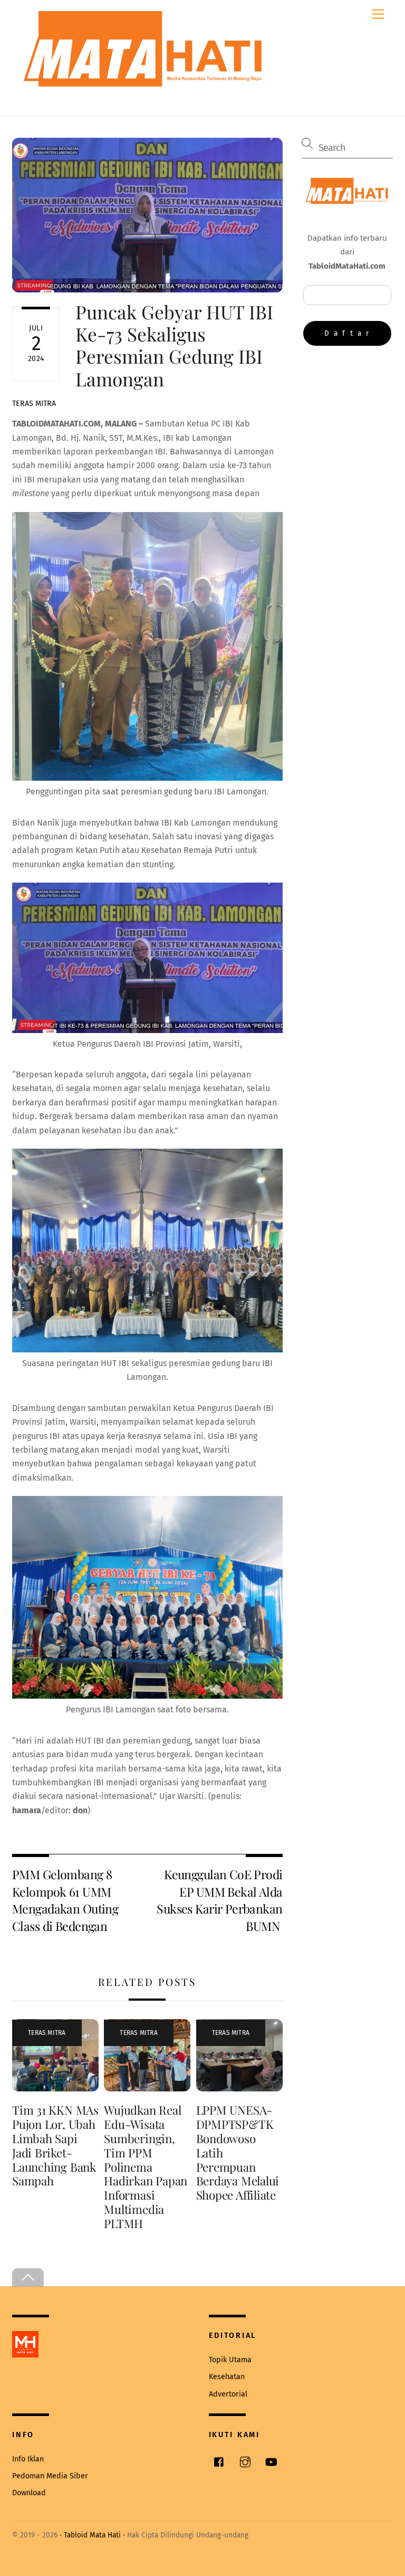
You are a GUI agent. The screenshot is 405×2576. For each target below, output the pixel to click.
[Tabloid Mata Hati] (144, 79)
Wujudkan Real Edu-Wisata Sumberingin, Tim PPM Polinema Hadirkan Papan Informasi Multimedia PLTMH (146, 2167)
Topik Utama (230, 2360)
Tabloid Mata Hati (92, 2535)
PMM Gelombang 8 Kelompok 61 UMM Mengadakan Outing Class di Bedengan (65, 1900)
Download (29, 2493)
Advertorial (228, 2394)
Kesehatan (227, 2377)
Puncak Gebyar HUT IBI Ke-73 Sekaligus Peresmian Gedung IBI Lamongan (174, 345)
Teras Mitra (34, 404)
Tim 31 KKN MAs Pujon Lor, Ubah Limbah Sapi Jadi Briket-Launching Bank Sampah (55, 2145)
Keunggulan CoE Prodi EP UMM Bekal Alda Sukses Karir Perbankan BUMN (219, 1900)
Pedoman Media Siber (50, 2476)
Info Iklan (28, 2459)
